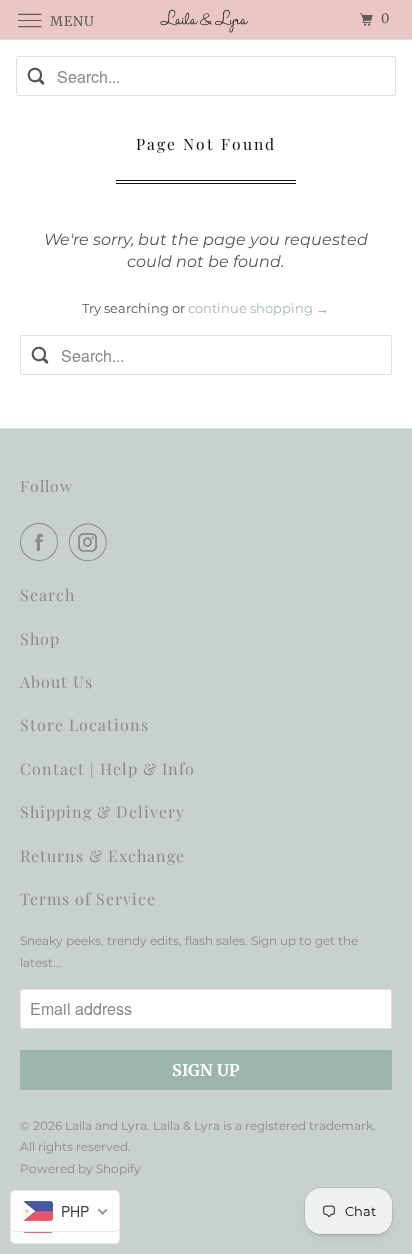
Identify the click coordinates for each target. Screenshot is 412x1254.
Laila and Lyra (106, 1125)
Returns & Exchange (102, 855)
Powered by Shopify (80, 1168)
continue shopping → (258, 308)
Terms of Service (88, 898)
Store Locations (84, 724)
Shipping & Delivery (102, 811)
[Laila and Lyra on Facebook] (43, 542)
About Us (56, 681)
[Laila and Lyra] (206, 19)
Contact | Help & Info (107, 768)
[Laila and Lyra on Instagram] (92, 542)
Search (47, 594)
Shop (40, 638)
